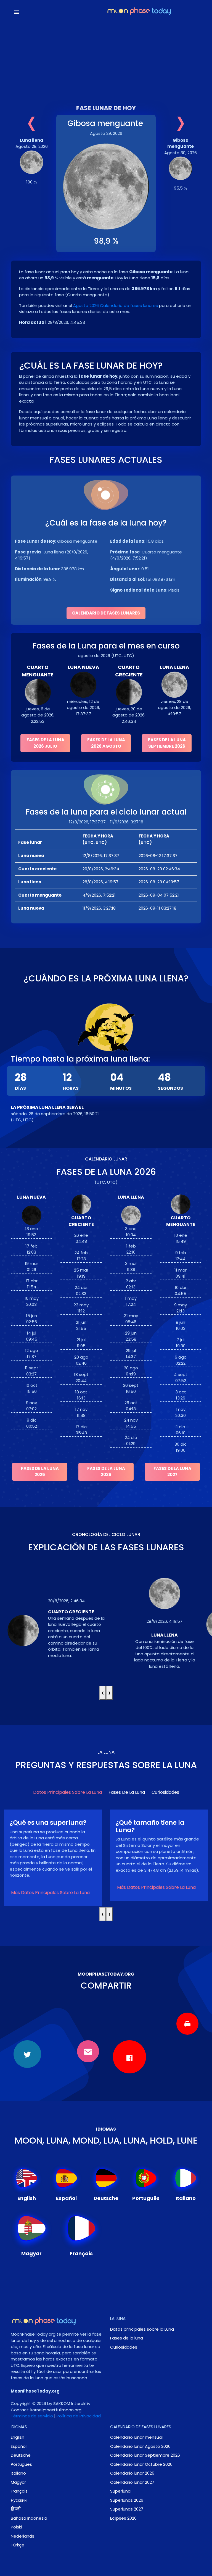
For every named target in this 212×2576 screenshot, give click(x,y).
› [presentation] (109, 1693)
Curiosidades (165, 1792)
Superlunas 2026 (127, 2500)
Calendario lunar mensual (136, 2437)
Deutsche (21, 2455)
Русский (19, 2500)
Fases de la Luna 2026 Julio (45, 743)
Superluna (120, 2491)
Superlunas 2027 (127, 2509)
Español (19, 2446)
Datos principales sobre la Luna (67, 1792)
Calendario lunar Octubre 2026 (141, 2464)
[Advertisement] (106, 57)
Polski (16, 2527)
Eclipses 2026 (123, 2518)
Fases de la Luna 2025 (40, 1472)
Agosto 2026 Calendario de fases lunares (116, 305)
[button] (40, 12)
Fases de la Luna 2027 (172, 1472)
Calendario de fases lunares (106, 613)
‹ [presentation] (103, 1693)
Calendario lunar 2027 (132, 2482)
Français (19, 2491)
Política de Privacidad (79, 2416)
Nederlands (22, 2536)
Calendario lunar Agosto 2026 (140, 2446)
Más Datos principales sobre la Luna (50, 1887)
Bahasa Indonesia (29, 2518)
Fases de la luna (127, 1792)
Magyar (18, 2482)
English (18, 2437)
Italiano (18, 2473)
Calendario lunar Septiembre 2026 (145, 2455)
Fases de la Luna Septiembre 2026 (167, 743)
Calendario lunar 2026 (132, 2473)
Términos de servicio (32, 2416)
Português (21, 2464)
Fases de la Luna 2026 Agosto (106, 743)
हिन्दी (16, 2509)
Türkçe (18, 2545)
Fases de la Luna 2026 (106, 1472)
